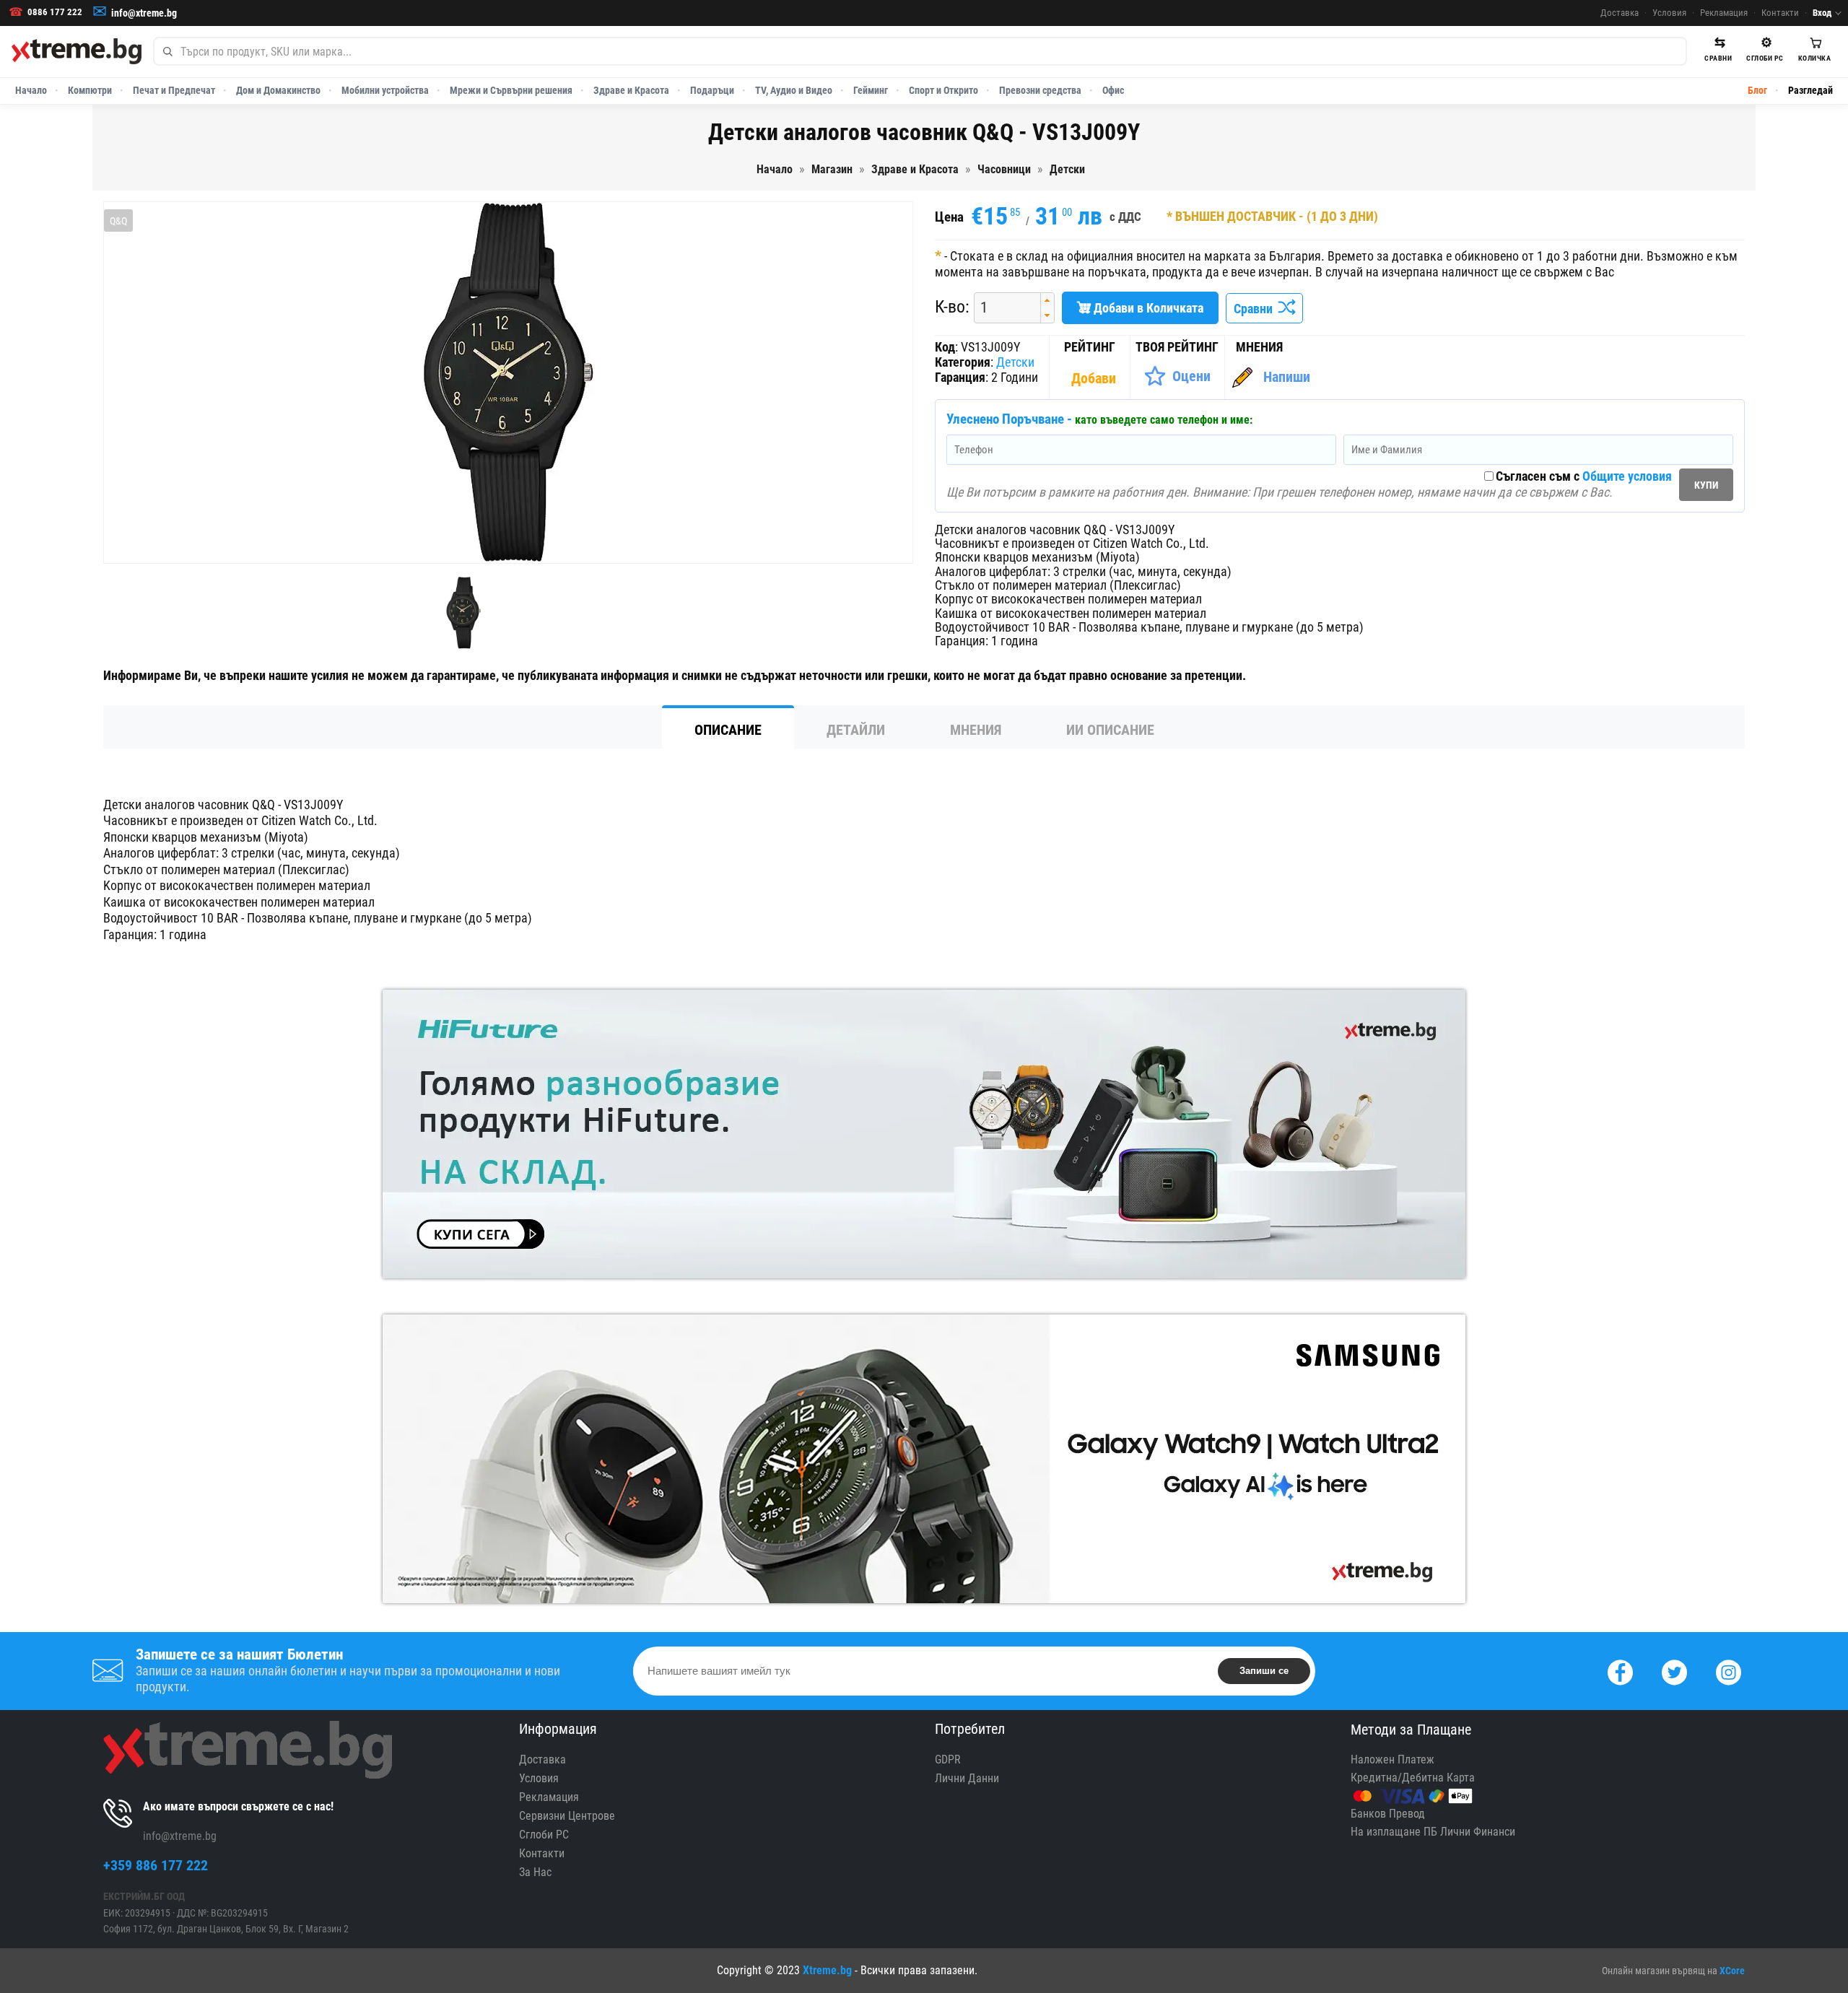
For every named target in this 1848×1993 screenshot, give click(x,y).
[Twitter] (1674, 1671)
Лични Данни (967, 1778)
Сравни (1256, 309)
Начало (31, 90)
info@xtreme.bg (144, 13)
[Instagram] (1729, 1671)
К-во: (952, 307)
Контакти (1780, 13)
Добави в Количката (1147, 308)
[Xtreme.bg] (77, 51)
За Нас (535, 1872)
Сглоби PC (544, 1835)
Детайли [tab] (856, 730)
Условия (1669, 13)
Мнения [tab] (976, 730)
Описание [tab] (728, 730)
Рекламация (1724, 13)
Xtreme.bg (827, 1970)
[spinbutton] (1002, 308)
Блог (1757, 90)
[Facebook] (1620, 1671)
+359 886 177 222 (156, 1865)
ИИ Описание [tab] (1110, 730)
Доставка (1620, 13)
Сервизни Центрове (567, 1816)
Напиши (1287, 377)
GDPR (948, 1759)
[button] (1047, 301)
